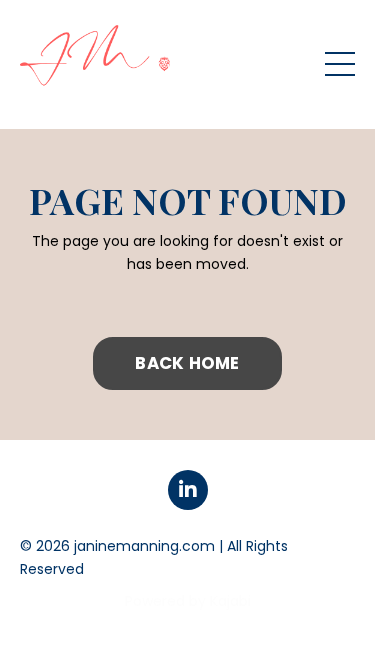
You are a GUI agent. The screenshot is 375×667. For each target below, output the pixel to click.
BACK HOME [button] (187, 363)
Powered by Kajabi (188, 601)
